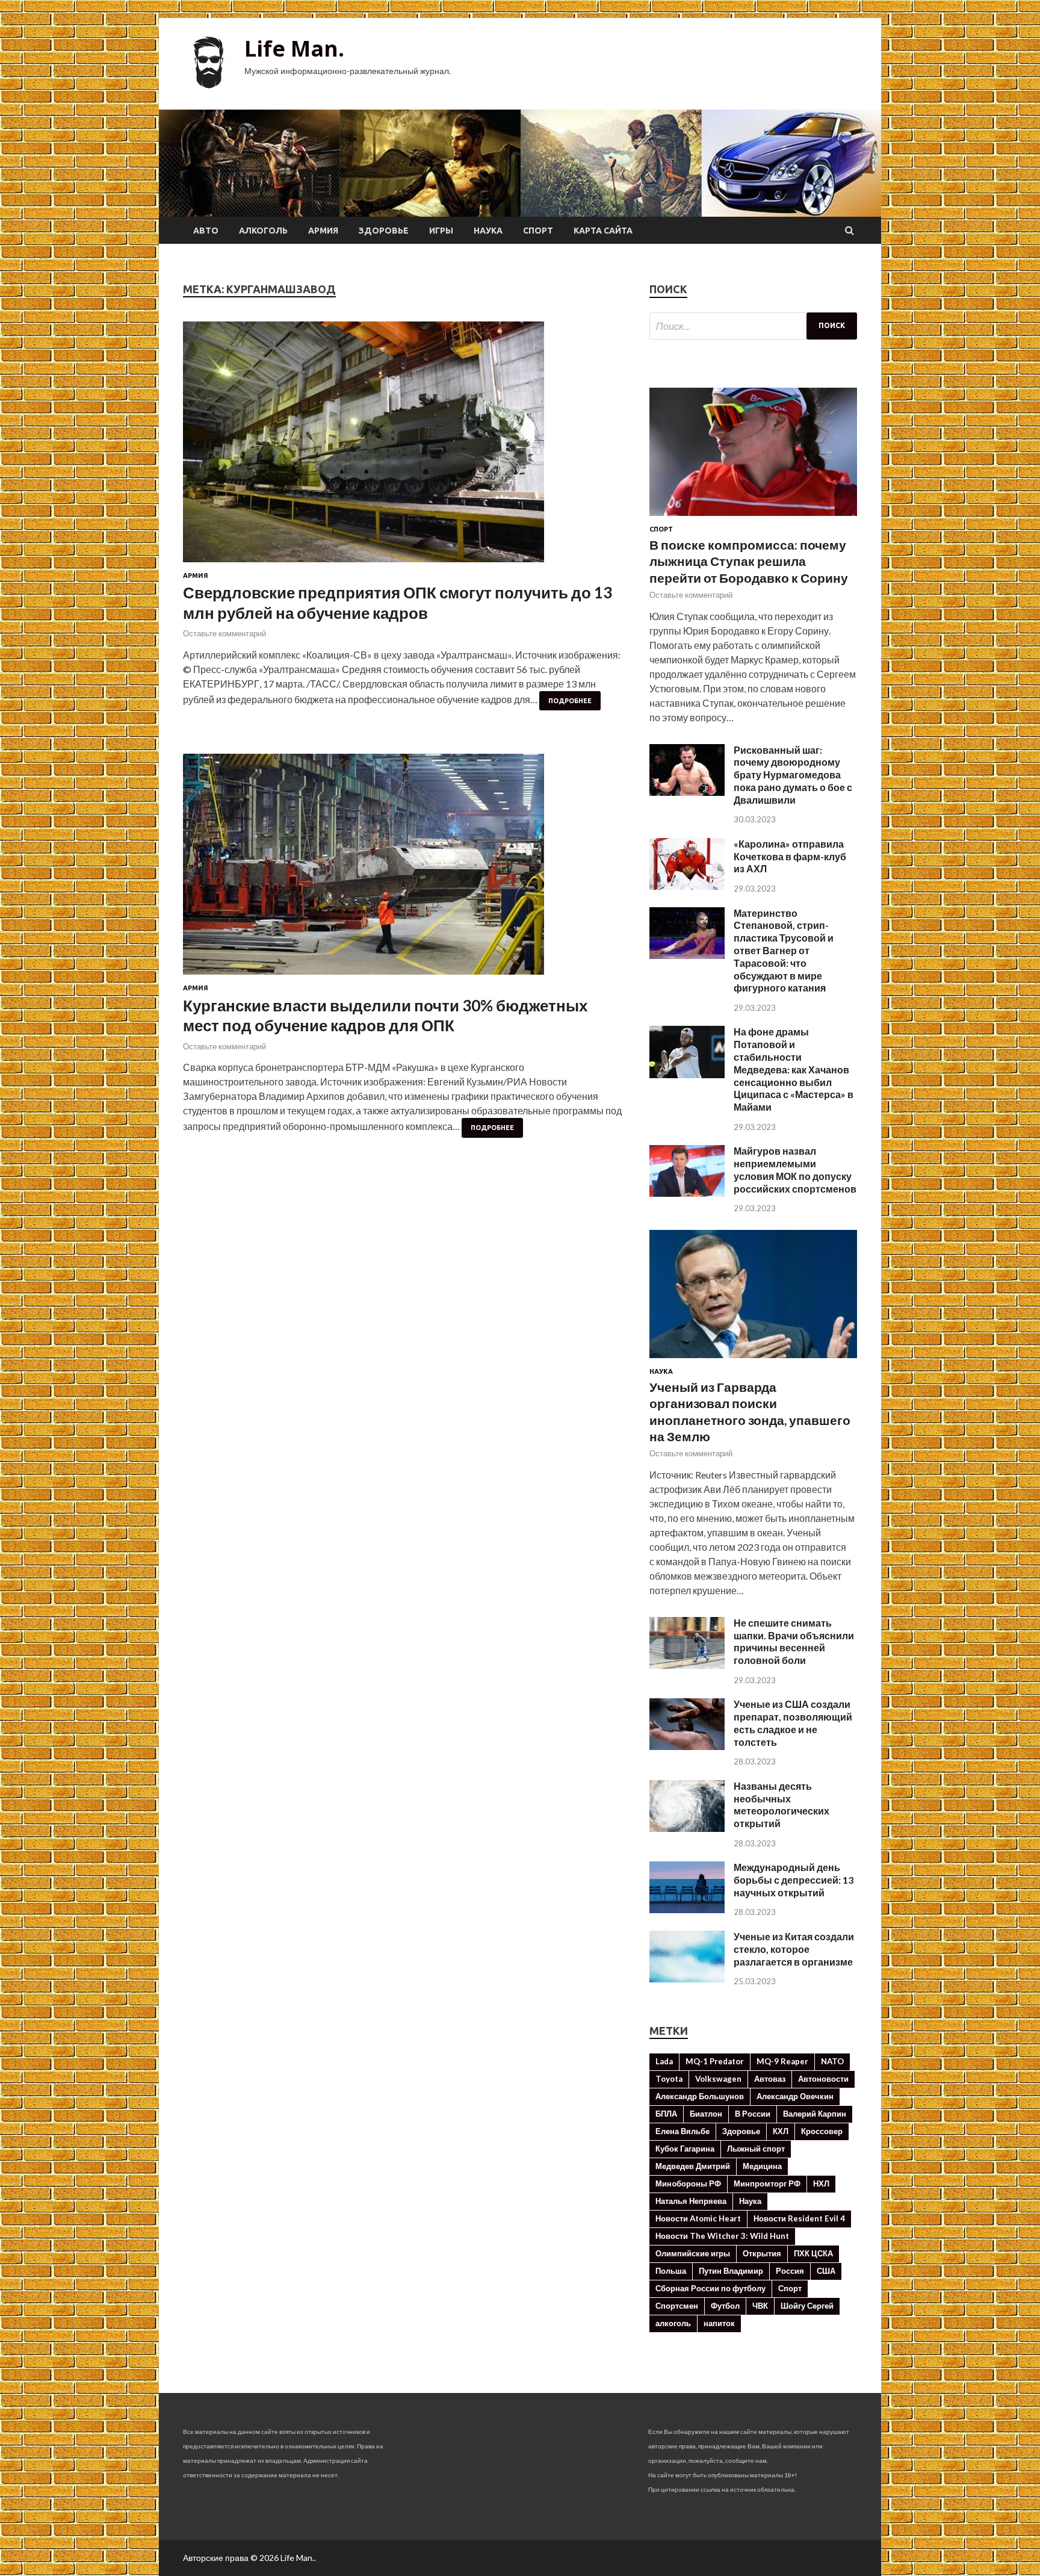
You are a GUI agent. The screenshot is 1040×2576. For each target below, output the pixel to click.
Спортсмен (677, 2306)
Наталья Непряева (691, 2201)
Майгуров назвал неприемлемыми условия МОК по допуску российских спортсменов (795, 1169)
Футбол (725, 2306)
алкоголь (673, 2323)
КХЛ (781, 2131)
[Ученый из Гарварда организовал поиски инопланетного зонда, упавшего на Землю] (753, 1360)
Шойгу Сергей (807, 2306)
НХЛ (821, 2183)
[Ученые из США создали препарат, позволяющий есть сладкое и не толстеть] (687, 1746)
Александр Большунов (700, 2096)
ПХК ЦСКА (813, 2253)
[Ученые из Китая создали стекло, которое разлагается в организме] (687, 1979)
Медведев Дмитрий (693, 2166)
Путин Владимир (731, 2271)
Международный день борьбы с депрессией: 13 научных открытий (794, 1880)
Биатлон (706, 2114)
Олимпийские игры (693, 2253)
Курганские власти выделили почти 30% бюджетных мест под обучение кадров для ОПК (385, 1016)
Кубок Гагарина (685, 2149)
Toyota (669, 2079)
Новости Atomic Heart (698, 2218)
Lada (664, 2061)
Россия (790, 2271)
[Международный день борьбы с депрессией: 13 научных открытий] (687, 1909)
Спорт (538, 231)
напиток (719, 2323)
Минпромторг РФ (767, 2183)
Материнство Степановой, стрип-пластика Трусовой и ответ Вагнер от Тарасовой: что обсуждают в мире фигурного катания (784, 951)
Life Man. (294, 48)
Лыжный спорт (756, 2149)
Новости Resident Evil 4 (799, 2218)
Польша (671, 2271)
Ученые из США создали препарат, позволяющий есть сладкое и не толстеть (793, 1723)
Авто (206, 231)
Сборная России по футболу (710, 2288)
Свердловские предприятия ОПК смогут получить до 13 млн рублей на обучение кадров (398, 603)
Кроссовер (822, 2131)
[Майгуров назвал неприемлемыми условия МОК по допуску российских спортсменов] (687, 1193)
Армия (323, 231)
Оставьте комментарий (224, 633)
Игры (441, 231)
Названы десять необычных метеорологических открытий (782, 1805)
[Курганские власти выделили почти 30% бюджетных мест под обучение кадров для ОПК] (404, 869)
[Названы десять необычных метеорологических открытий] (687, 1828)
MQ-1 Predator (715, 2061)
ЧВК (760, 2306)
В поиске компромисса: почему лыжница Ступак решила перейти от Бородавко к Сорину (749, 561)
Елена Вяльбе (682, 2131)
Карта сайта (603, 231)
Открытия (762, 2253)
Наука (488, 231)
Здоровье (384, 231)
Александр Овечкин (795, 2096)
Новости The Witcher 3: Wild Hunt (722, 2236)
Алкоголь (263, 231)
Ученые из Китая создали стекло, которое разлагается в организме (794, 1949)
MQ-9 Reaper (782, 2061)
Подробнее (570, 701)
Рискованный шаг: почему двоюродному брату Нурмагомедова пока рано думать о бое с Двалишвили (793, 775)
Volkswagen (718, 2079)
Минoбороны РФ (688, 2183)
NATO (832, 2061)
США (826, 2271)
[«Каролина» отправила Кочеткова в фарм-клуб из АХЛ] (687, 886)
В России (753, 2114)
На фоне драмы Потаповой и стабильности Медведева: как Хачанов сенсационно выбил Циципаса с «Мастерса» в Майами (794, 1069)
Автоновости (823, 2079)
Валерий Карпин (815, 2114)
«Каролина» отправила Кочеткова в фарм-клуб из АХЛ (790, 856)
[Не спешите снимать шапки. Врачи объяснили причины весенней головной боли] (687, 1665)
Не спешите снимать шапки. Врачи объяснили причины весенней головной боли (794, 1641)
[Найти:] (753, 326)
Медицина (762, 2166)
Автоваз (770, 2079)
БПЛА (666, 2114)
